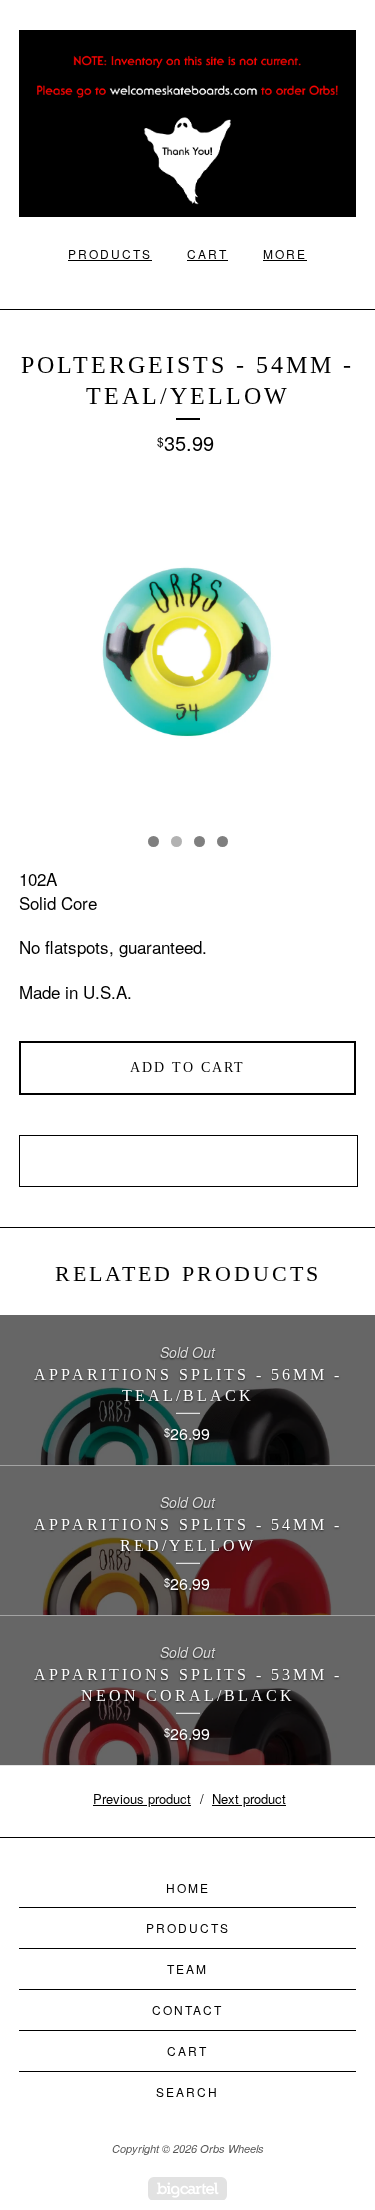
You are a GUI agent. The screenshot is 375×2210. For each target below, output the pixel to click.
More (285, 253)
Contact (187, 2009)
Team (187, 1968)
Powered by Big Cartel (187, 2188)
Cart (207, 253)
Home (188, 1887)
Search (187, 2091)
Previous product (142, 1798)
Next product (249, 1798)
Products (110, 253)
